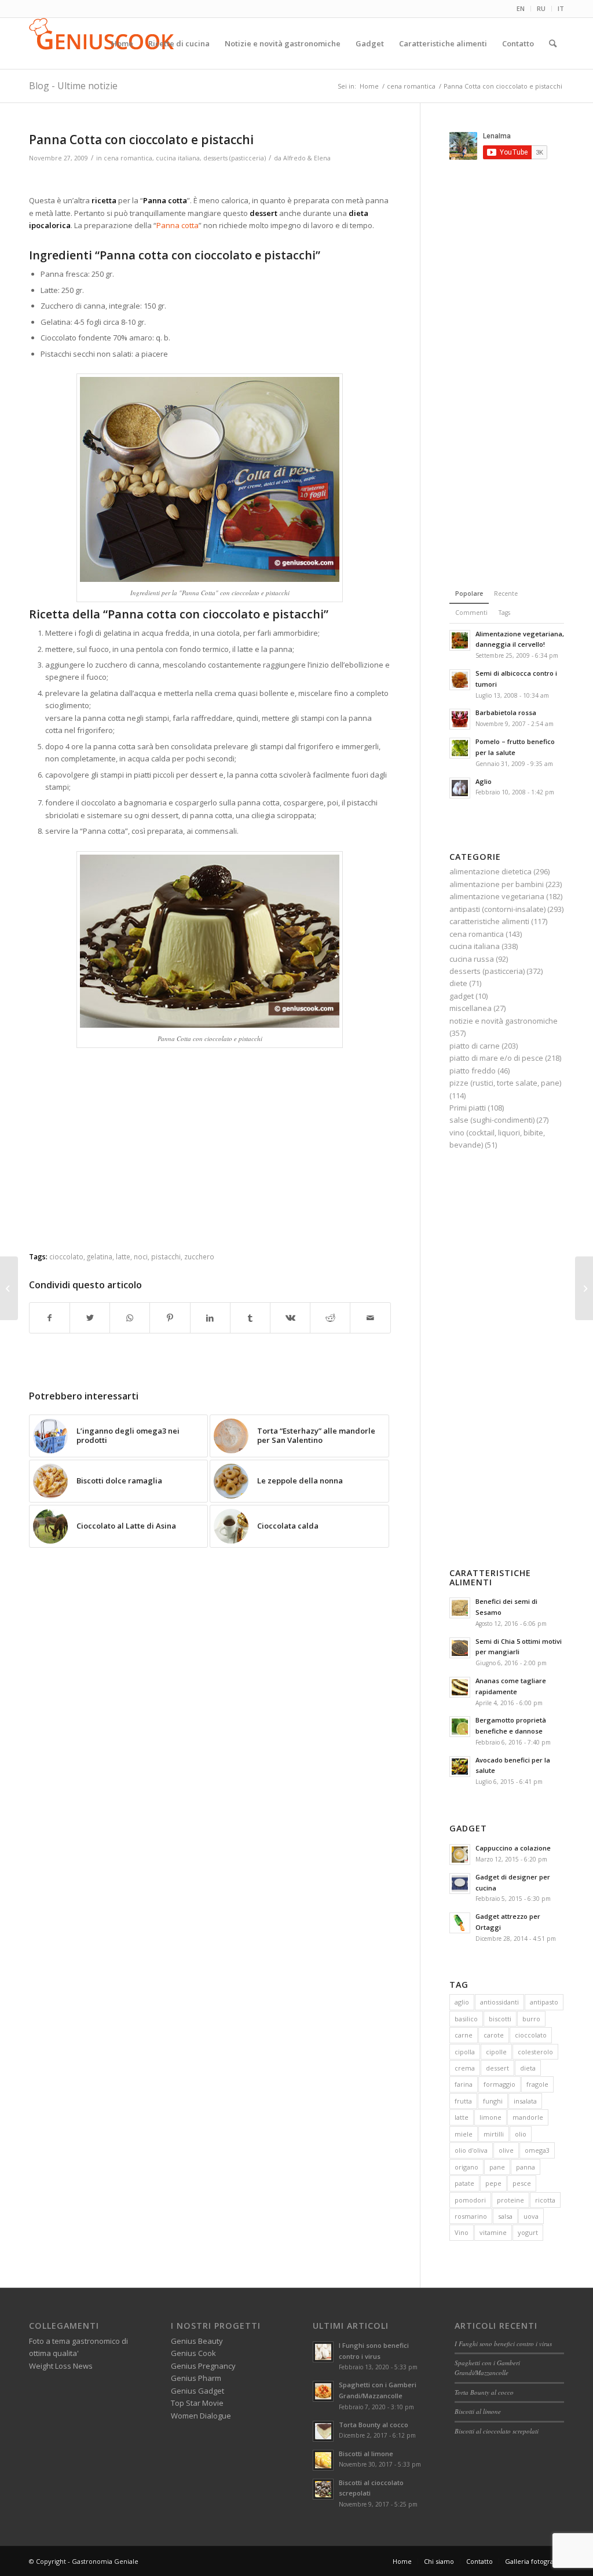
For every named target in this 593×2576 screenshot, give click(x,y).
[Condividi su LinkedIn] (210, 1318)
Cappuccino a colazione (513, 1848)
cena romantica (128, 158)
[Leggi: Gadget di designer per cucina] (460, 1884)
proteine (510, 2200)
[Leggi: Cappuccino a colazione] (460, 1855)
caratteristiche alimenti (489, 921)
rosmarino (471, 2216)
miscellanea (471, 1008)
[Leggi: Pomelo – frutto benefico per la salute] (460, 748)
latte (123, 1256)
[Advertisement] (210, 180)
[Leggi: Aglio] (460, 788)
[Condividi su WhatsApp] (130, 1318)
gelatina (100, 1256)
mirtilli (494, 2134)
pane (497, 2167)
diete (458, 983)
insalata (525, 2101)
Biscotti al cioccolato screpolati (497, 2431)
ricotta (545, 2200)
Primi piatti (468, 1108)
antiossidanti (499, 2002)
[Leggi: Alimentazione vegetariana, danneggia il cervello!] (460, 640)
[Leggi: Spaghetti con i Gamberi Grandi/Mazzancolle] (323, 2391)
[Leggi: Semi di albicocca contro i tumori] (460, 680)
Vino (462, 2232)
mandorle (528, 2117)
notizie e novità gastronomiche (504, 1021)
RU (541, 8)
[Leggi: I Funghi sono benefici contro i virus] (323, 2352)
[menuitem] (521, 9)
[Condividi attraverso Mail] (370, 1318)
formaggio (499, 2084)
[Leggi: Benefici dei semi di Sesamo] (460, 1608)
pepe (493, 2183)
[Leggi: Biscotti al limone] (323, 2460)
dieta (528, 2068)
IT (561, 8)
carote (494, 2035)
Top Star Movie (197, 2403)
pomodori (470, 2200)
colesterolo (535, 2052)
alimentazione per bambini (497, 884)
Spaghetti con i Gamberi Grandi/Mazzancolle (487, 2368)
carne (464, 2035)
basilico (466, 2019)
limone (490, 2117)
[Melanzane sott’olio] (584, 1288)
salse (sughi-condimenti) (492, 1120)
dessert (497, 2068)
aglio (462, 2002)
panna (526, 2167)
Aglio (484, 781)
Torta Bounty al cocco (374, 2425)
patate (464, 2183)
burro (531, 2019)
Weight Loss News (61, 2366)
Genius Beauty (197, 2341)
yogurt (528, 2232)
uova (531, 2216)
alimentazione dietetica (490, 871)
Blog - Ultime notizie (73, 86)
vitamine (493, 2232)
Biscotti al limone (366, 2454)
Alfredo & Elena (307, 158)
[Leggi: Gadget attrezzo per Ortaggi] (460, 1923)
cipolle (496, 2052)
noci (141, 1256)
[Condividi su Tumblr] (250, 1318)
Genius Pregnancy (203, 2366)
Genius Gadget (197, 2391)
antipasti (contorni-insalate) (497, 909)
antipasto (544, 2002)
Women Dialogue (201, 2416)
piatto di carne (475, 1046)
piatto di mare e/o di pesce (496, 1058)
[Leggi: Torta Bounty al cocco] (323, 2431)
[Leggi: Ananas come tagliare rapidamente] (460, 1687)
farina (464, 2084)
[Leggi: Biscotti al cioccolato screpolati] (323, 2489)
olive (506, 2150)
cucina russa (472, 959)
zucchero (199, 1256)
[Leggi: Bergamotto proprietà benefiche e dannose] (460, 1727)
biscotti (500, 2019)
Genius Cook (193, 2353)
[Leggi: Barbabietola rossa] (460, 719)
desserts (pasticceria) (235, 158)
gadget (462, 996)
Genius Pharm (196, 2378)
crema (465, 2068)
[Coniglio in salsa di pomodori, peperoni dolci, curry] (9, 1288)
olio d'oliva (471, 2150)
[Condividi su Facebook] (50, 1318)
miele (464, 2134)
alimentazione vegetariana (497, 896)
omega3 (537, 2150)
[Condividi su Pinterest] (170, 1318)
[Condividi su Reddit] (330, 1318)
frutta (463, 2101)
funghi (493, 2101)
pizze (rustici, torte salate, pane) (505, 1083)
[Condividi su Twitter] (90, 1318)
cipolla (465, 2052)
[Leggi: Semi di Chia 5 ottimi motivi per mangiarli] (460, 1648)
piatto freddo (473, 1071)
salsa (505, 2216)
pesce (522, 2183)
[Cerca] (553, 43)
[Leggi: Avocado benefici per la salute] (460, 1767)
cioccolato (66, 1256)
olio (521, 2134)
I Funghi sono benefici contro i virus (503, 2344)
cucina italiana (178, 158)
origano (466, 2167)
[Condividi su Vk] (290, 1318)
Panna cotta (177, 225)
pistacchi (166, 1256)
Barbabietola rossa (506, 712)
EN (521, 8)
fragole (537, 2084)
